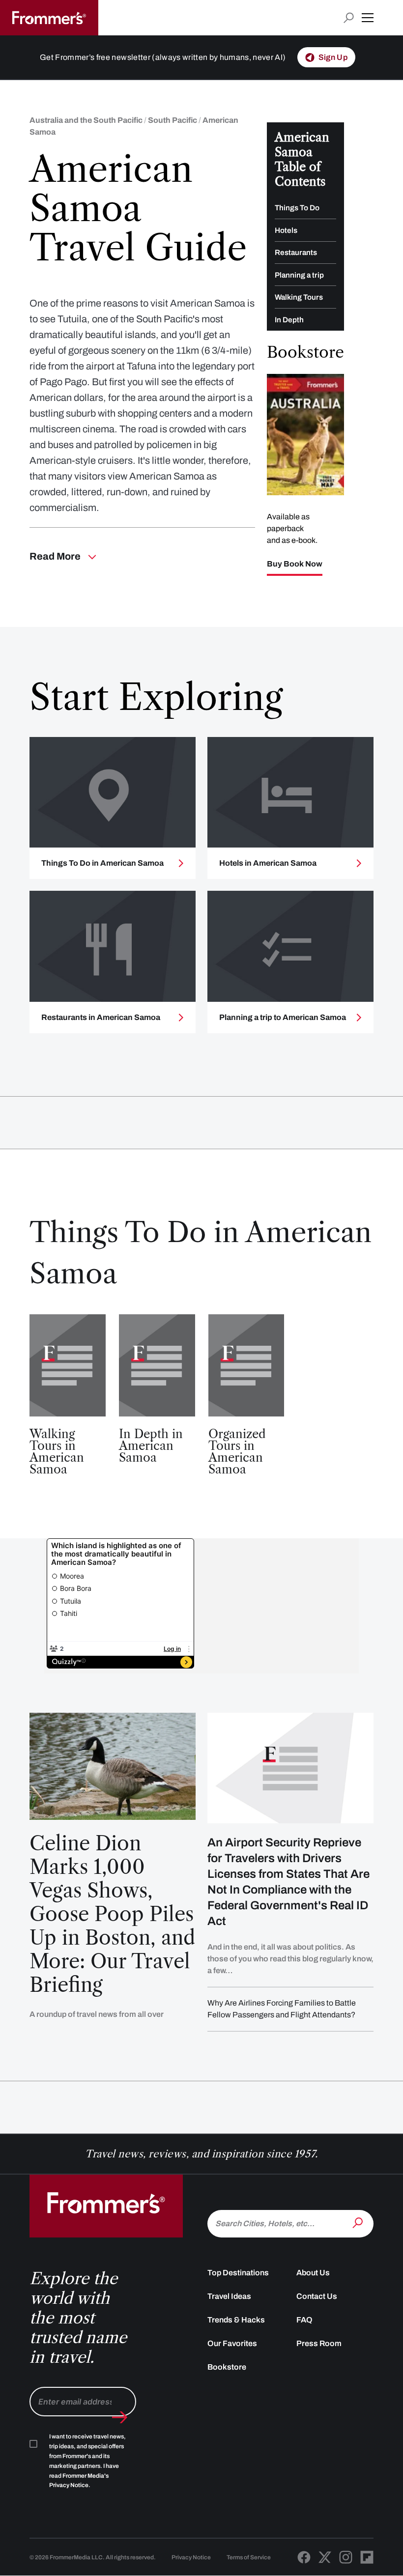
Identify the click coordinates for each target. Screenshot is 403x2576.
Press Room (319, 2343)
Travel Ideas (229, 2296)
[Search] (359, 2223)
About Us (313, 2273)
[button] (368, 18)
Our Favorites (232, 2343)
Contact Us (317, 2296)
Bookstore (227, 2367)
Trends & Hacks (236, 2320)
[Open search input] (349, 18)
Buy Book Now (295, 564)
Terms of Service (249, 2557)
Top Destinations (238, 2273)
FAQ (304, 2320)
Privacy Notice (191, 2557)
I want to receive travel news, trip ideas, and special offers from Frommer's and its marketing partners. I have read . (87, 2461)
